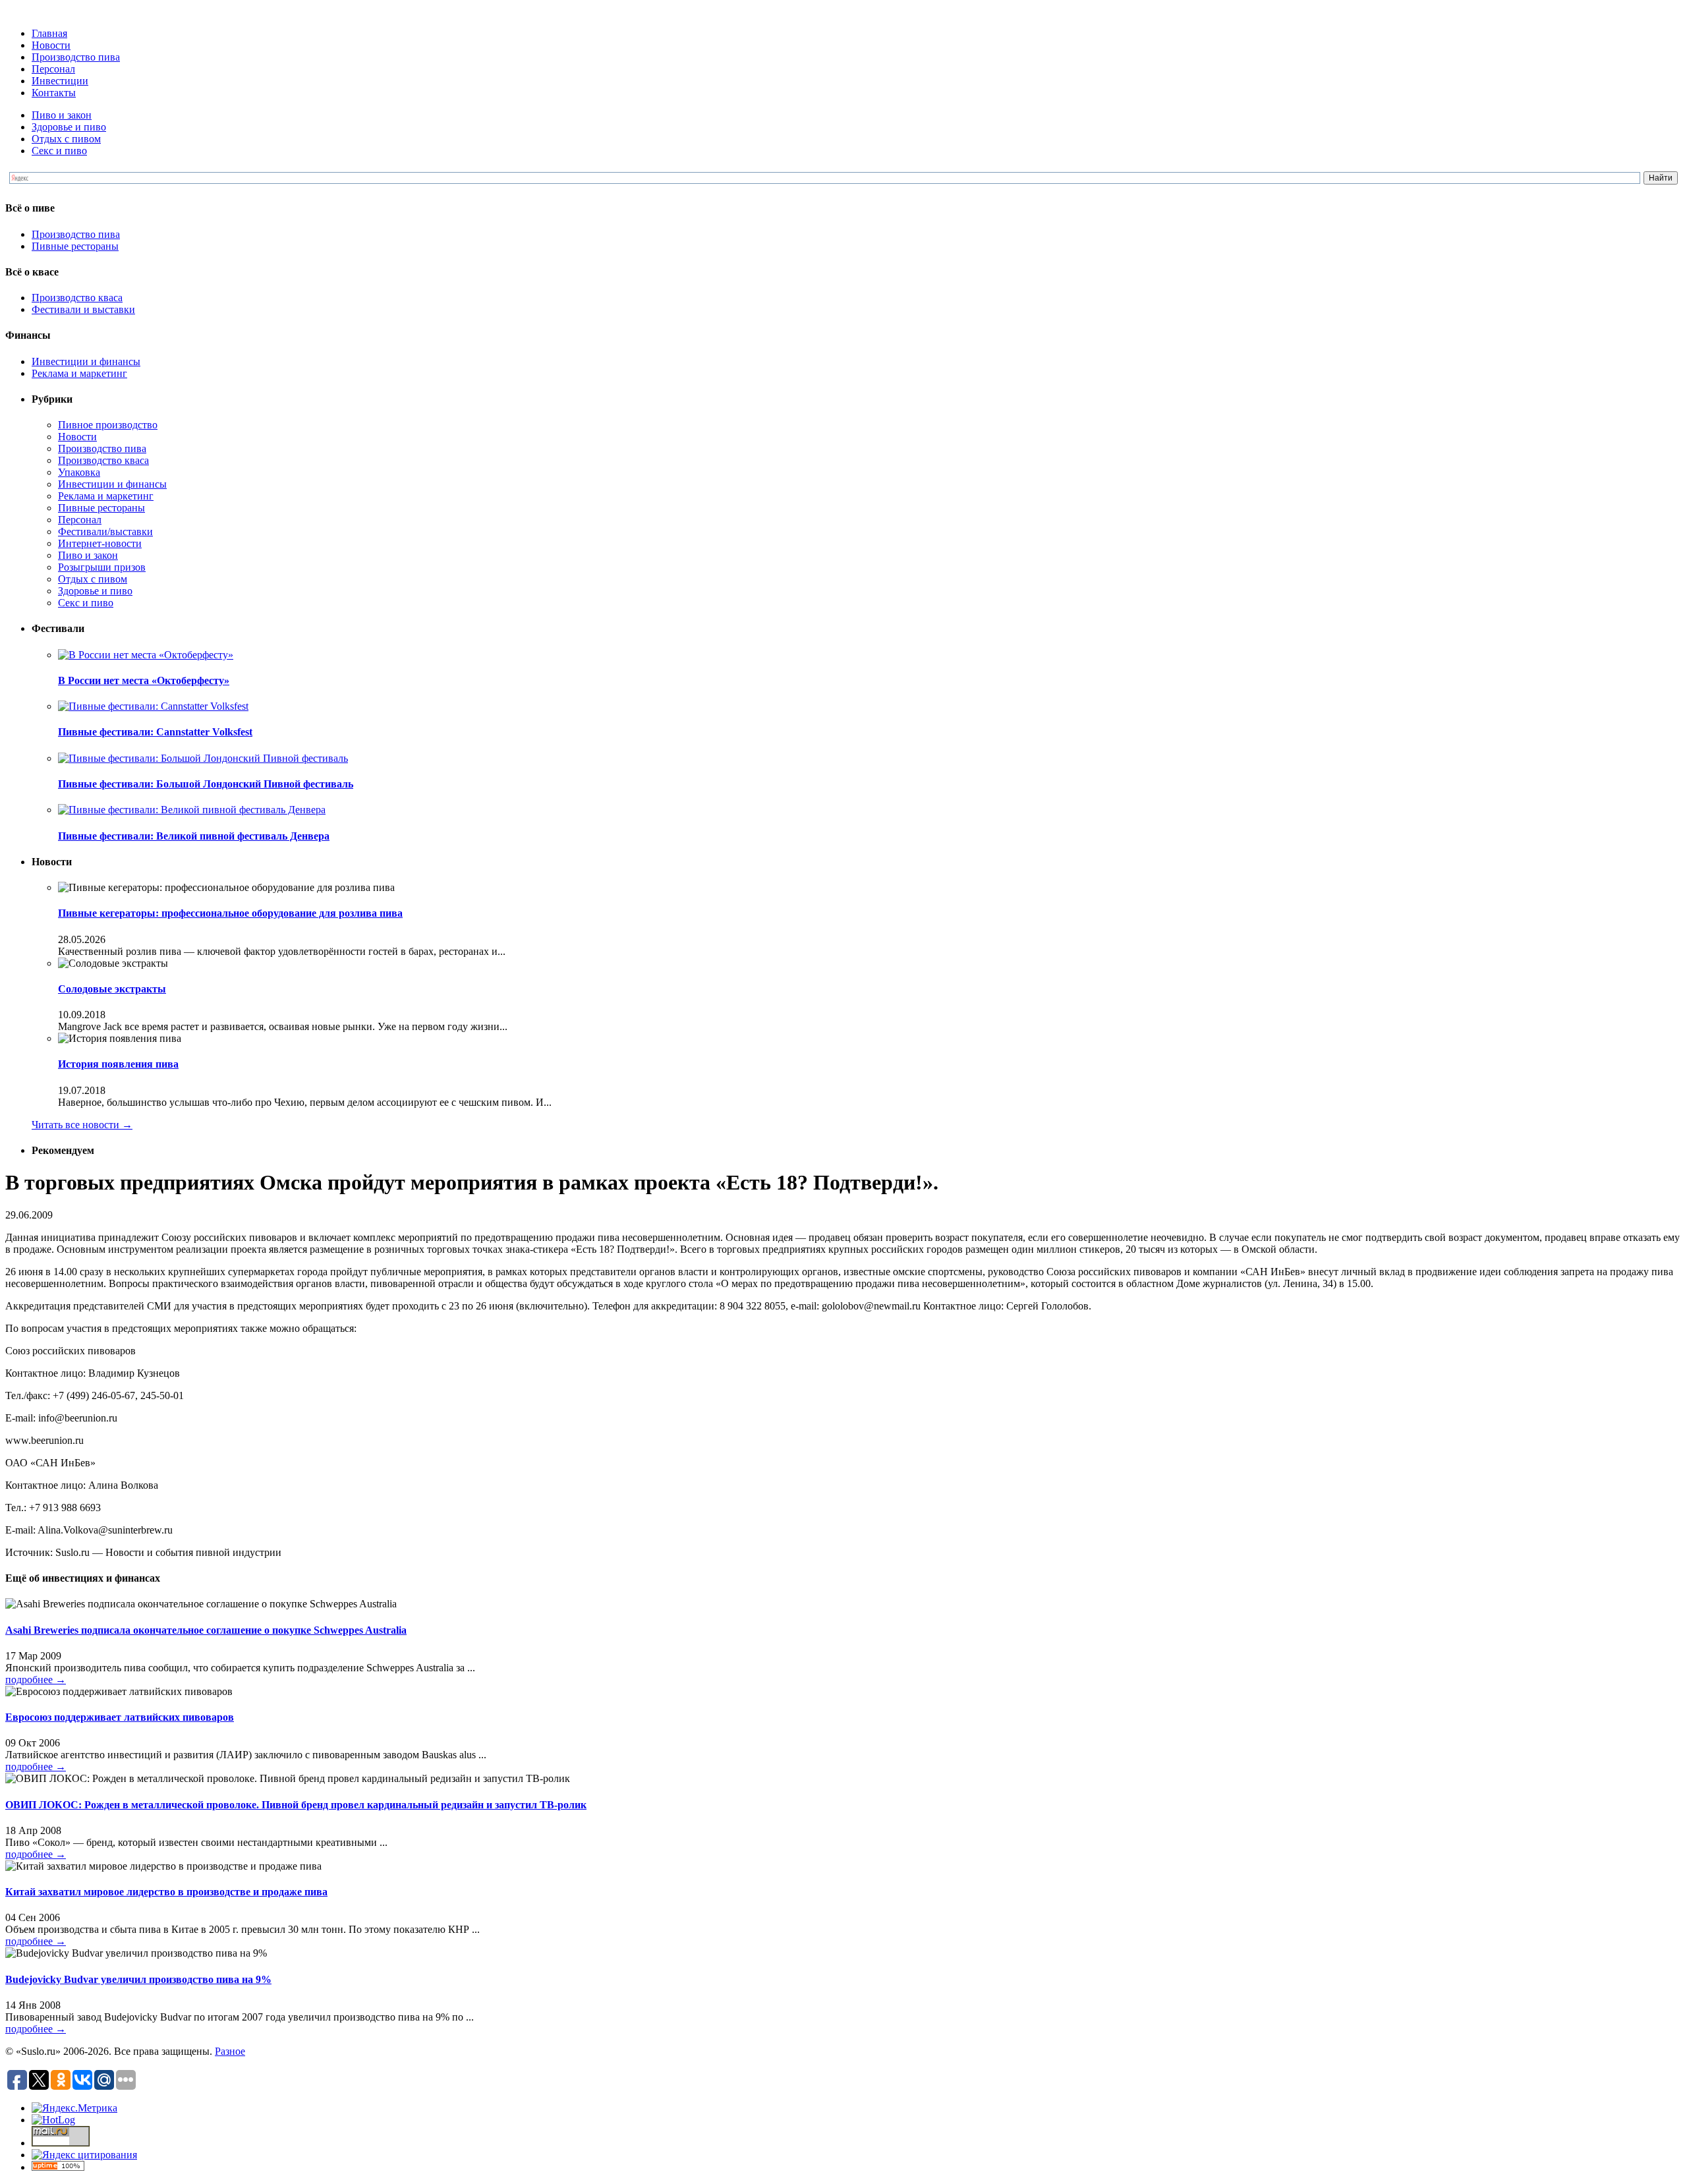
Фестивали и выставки (83, 309)
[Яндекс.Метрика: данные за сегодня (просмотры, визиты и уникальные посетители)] (74, 2108)
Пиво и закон (62, 115)
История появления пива (118, 1064)
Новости (51, 45)
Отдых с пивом (66, 139)
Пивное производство (108, 425)
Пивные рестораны (75, 246)
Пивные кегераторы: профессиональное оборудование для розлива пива (230, 913)
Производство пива (76, 57)
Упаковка (79, 472)
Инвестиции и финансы (86, 361)
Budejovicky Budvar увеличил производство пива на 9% (138, 1979)
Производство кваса (77, 298)
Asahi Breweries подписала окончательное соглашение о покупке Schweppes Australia (206, 1630)
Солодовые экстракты (112, 989)
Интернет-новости (100, 543)
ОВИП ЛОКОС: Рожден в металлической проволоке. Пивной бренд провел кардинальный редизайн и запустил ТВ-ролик (296, 1805)
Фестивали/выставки (105, 532)
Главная (49, 33)
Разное (230, 2051)
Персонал (53, 69)
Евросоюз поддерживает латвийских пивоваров (120, 1717)
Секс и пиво (59, 151)
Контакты (54, 93)
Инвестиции (60, 81)
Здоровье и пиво (69, 127)
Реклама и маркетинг (79, 373)
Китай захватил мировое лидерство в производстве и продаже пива (166, 1892)
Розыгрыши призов (102, 567)
